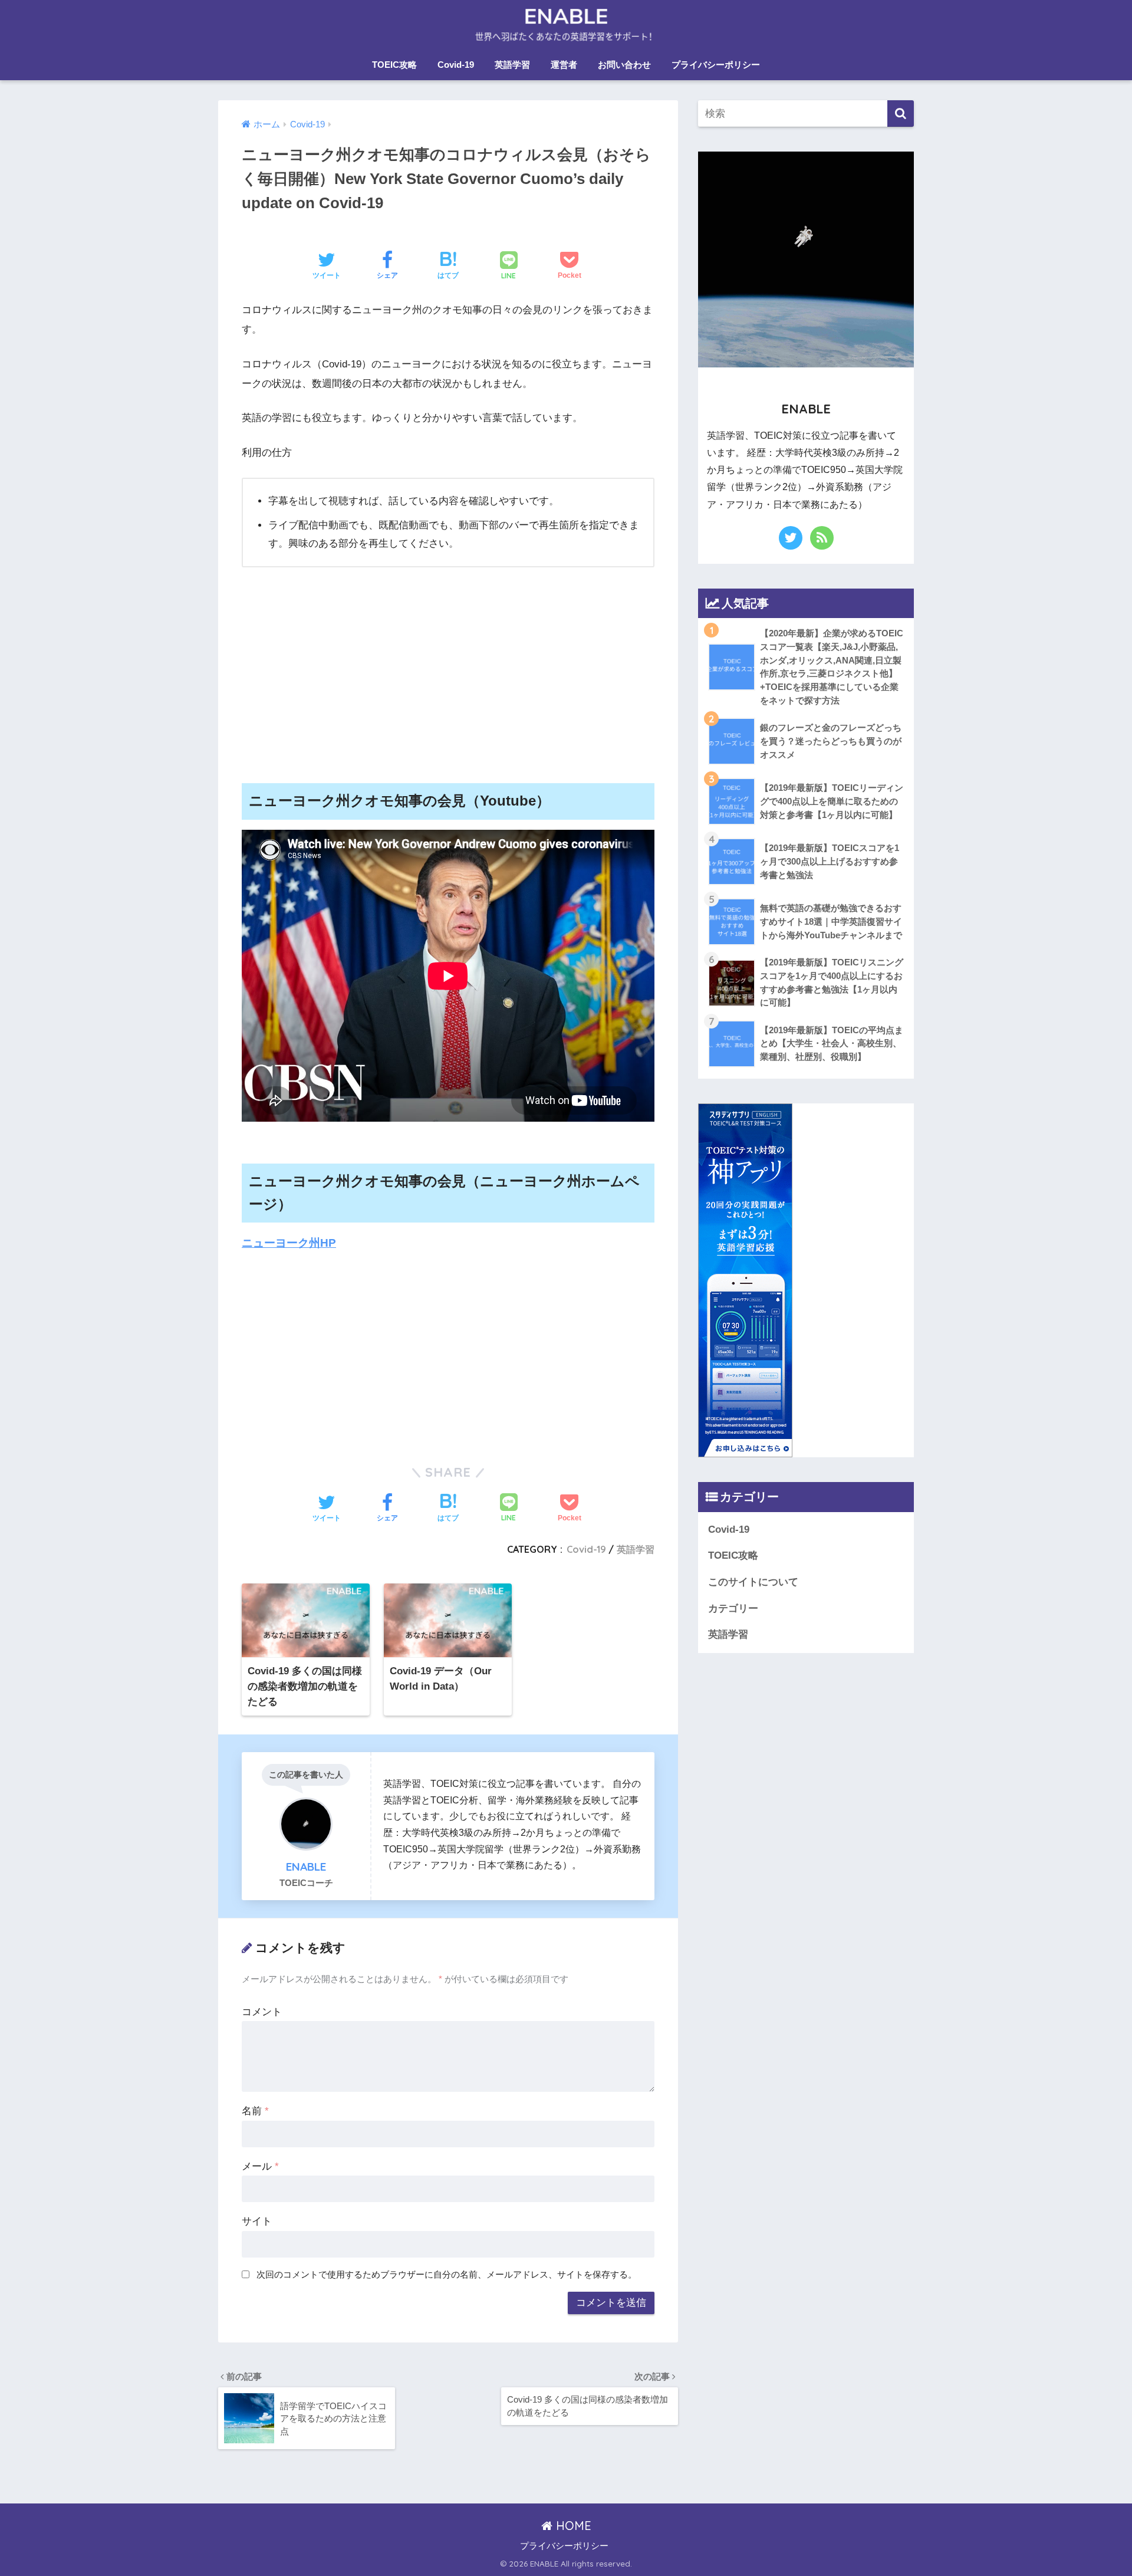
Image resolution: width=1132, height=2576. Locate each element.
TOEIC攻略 (394, 65)
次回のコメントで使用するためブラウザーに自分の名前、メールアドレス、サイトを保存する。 (447, 2274)
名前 (255, 2111)
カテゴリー (733, 1609)
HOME (572, 2526)
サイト (257, 2221)
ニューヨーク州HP (289, 1243)
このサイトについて (753, 1582)
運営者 (564, 65)
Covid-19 (456, 65)
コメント (262, 2012)
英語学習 (512, 65)
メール (260, 2166)
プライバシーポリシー (716, 65)
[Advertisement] (448, 665)
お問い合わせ (624, 65)
